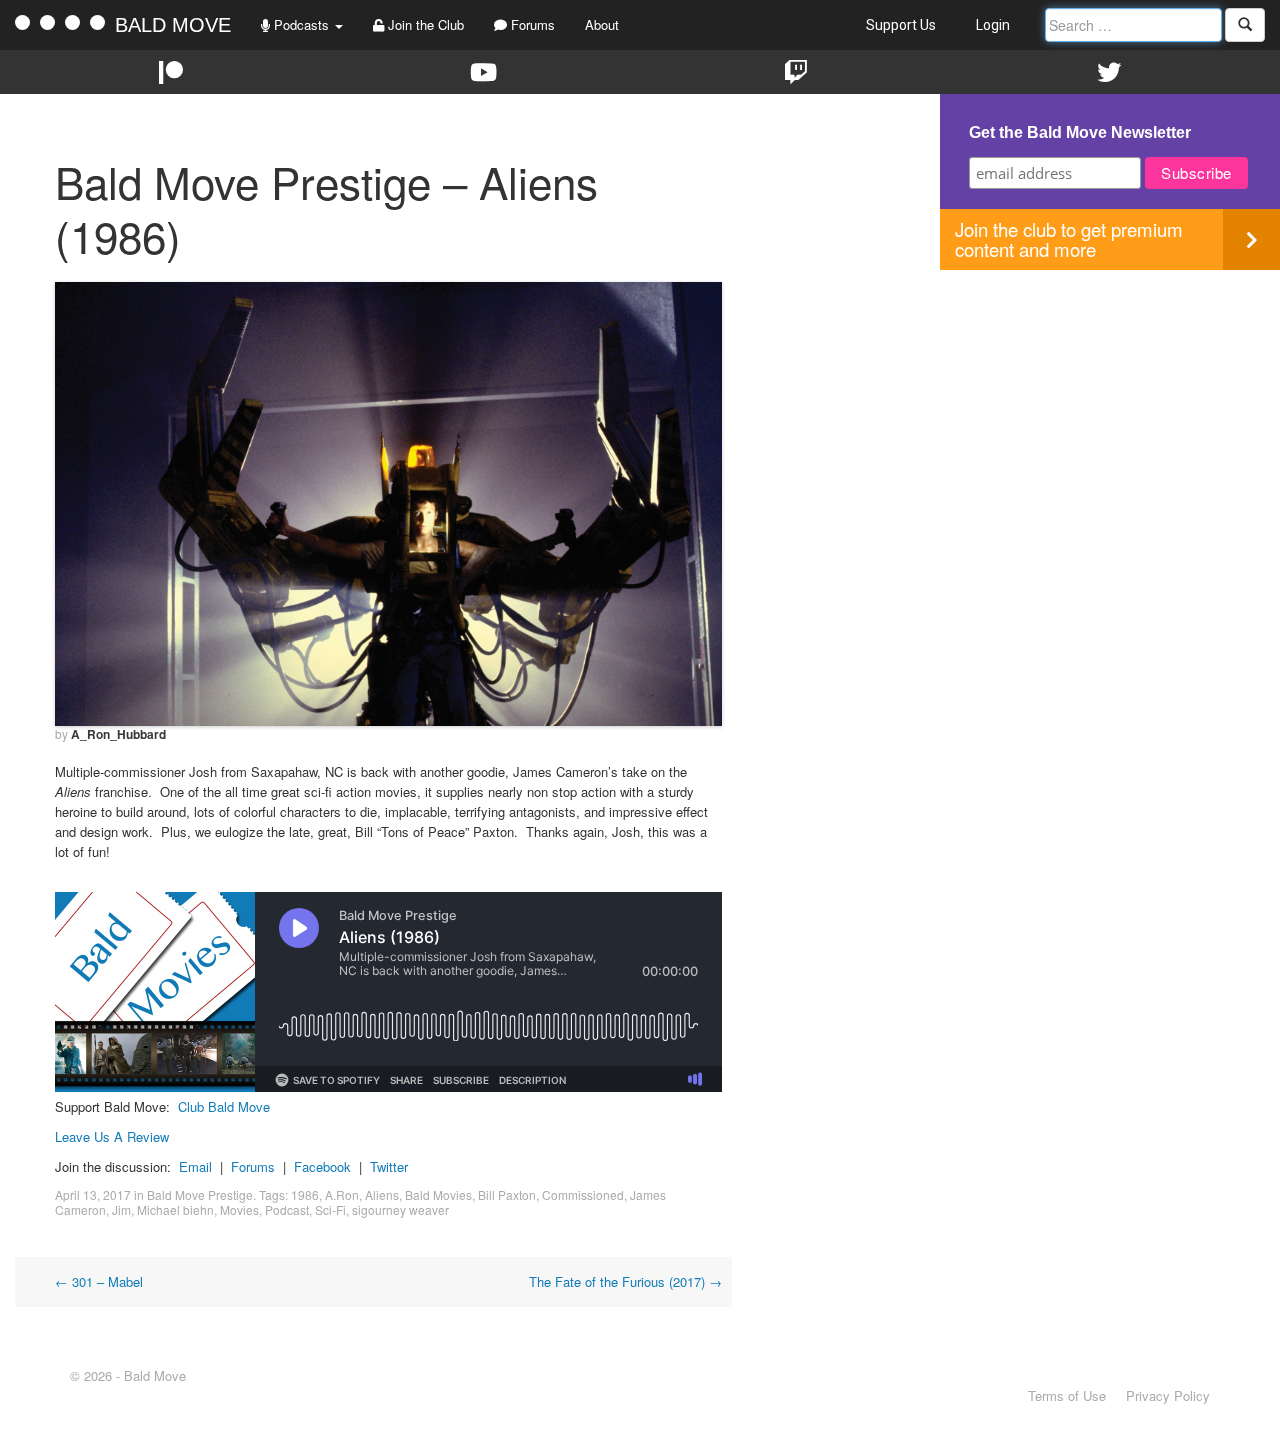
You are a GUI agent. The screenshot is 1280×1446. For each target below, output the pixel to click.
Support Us (901, 25)
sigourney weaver (400, 1209)
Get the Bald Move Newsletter (1080, 132)
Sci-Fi (330, 1209)
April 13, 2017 (93, 1194)
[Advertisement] (1110, 410)
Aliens (382, 1194)
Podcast (287, 1209)
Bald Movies (438, 1194)
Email (195, 1166)
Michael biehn (175, 1209)
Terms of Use (1067, 1395)
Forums (531, 24)
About (602, 24)
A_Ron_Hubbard (118, 734)
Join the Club (424, 24)
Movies (239, 1209)
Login (993, 25)
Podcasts (301, 24)
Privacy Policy (1168, 1395)
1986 (305, 1194)
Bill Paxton (507, 1194)
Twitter (389, 1166)
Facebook (322, 1166)
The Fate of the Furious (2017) (625, 1281)
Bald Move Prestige (200, 1194)
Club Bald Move (224, 1106)
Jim (121, 1209)
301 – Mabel (99, 1281)
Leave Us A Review (112, 1136)
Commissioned (583, 1194)
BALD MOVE (173, 25)
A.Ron (342, 1194)
